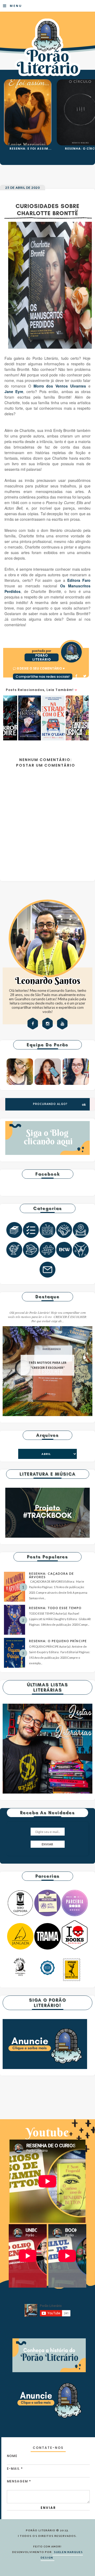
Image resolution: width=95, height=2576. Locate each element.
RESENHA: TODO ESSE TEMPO (55, 1608)
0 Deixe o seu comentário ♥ (41, 668)
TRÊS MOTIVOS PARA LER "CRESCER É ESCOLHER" (47, 1365)
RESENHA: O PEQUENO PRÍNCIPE (58, 1641)
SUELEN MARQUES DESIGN (62, 2555)
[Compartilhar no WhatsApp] (54, 684)
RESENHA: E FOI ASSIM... (30, 148)
